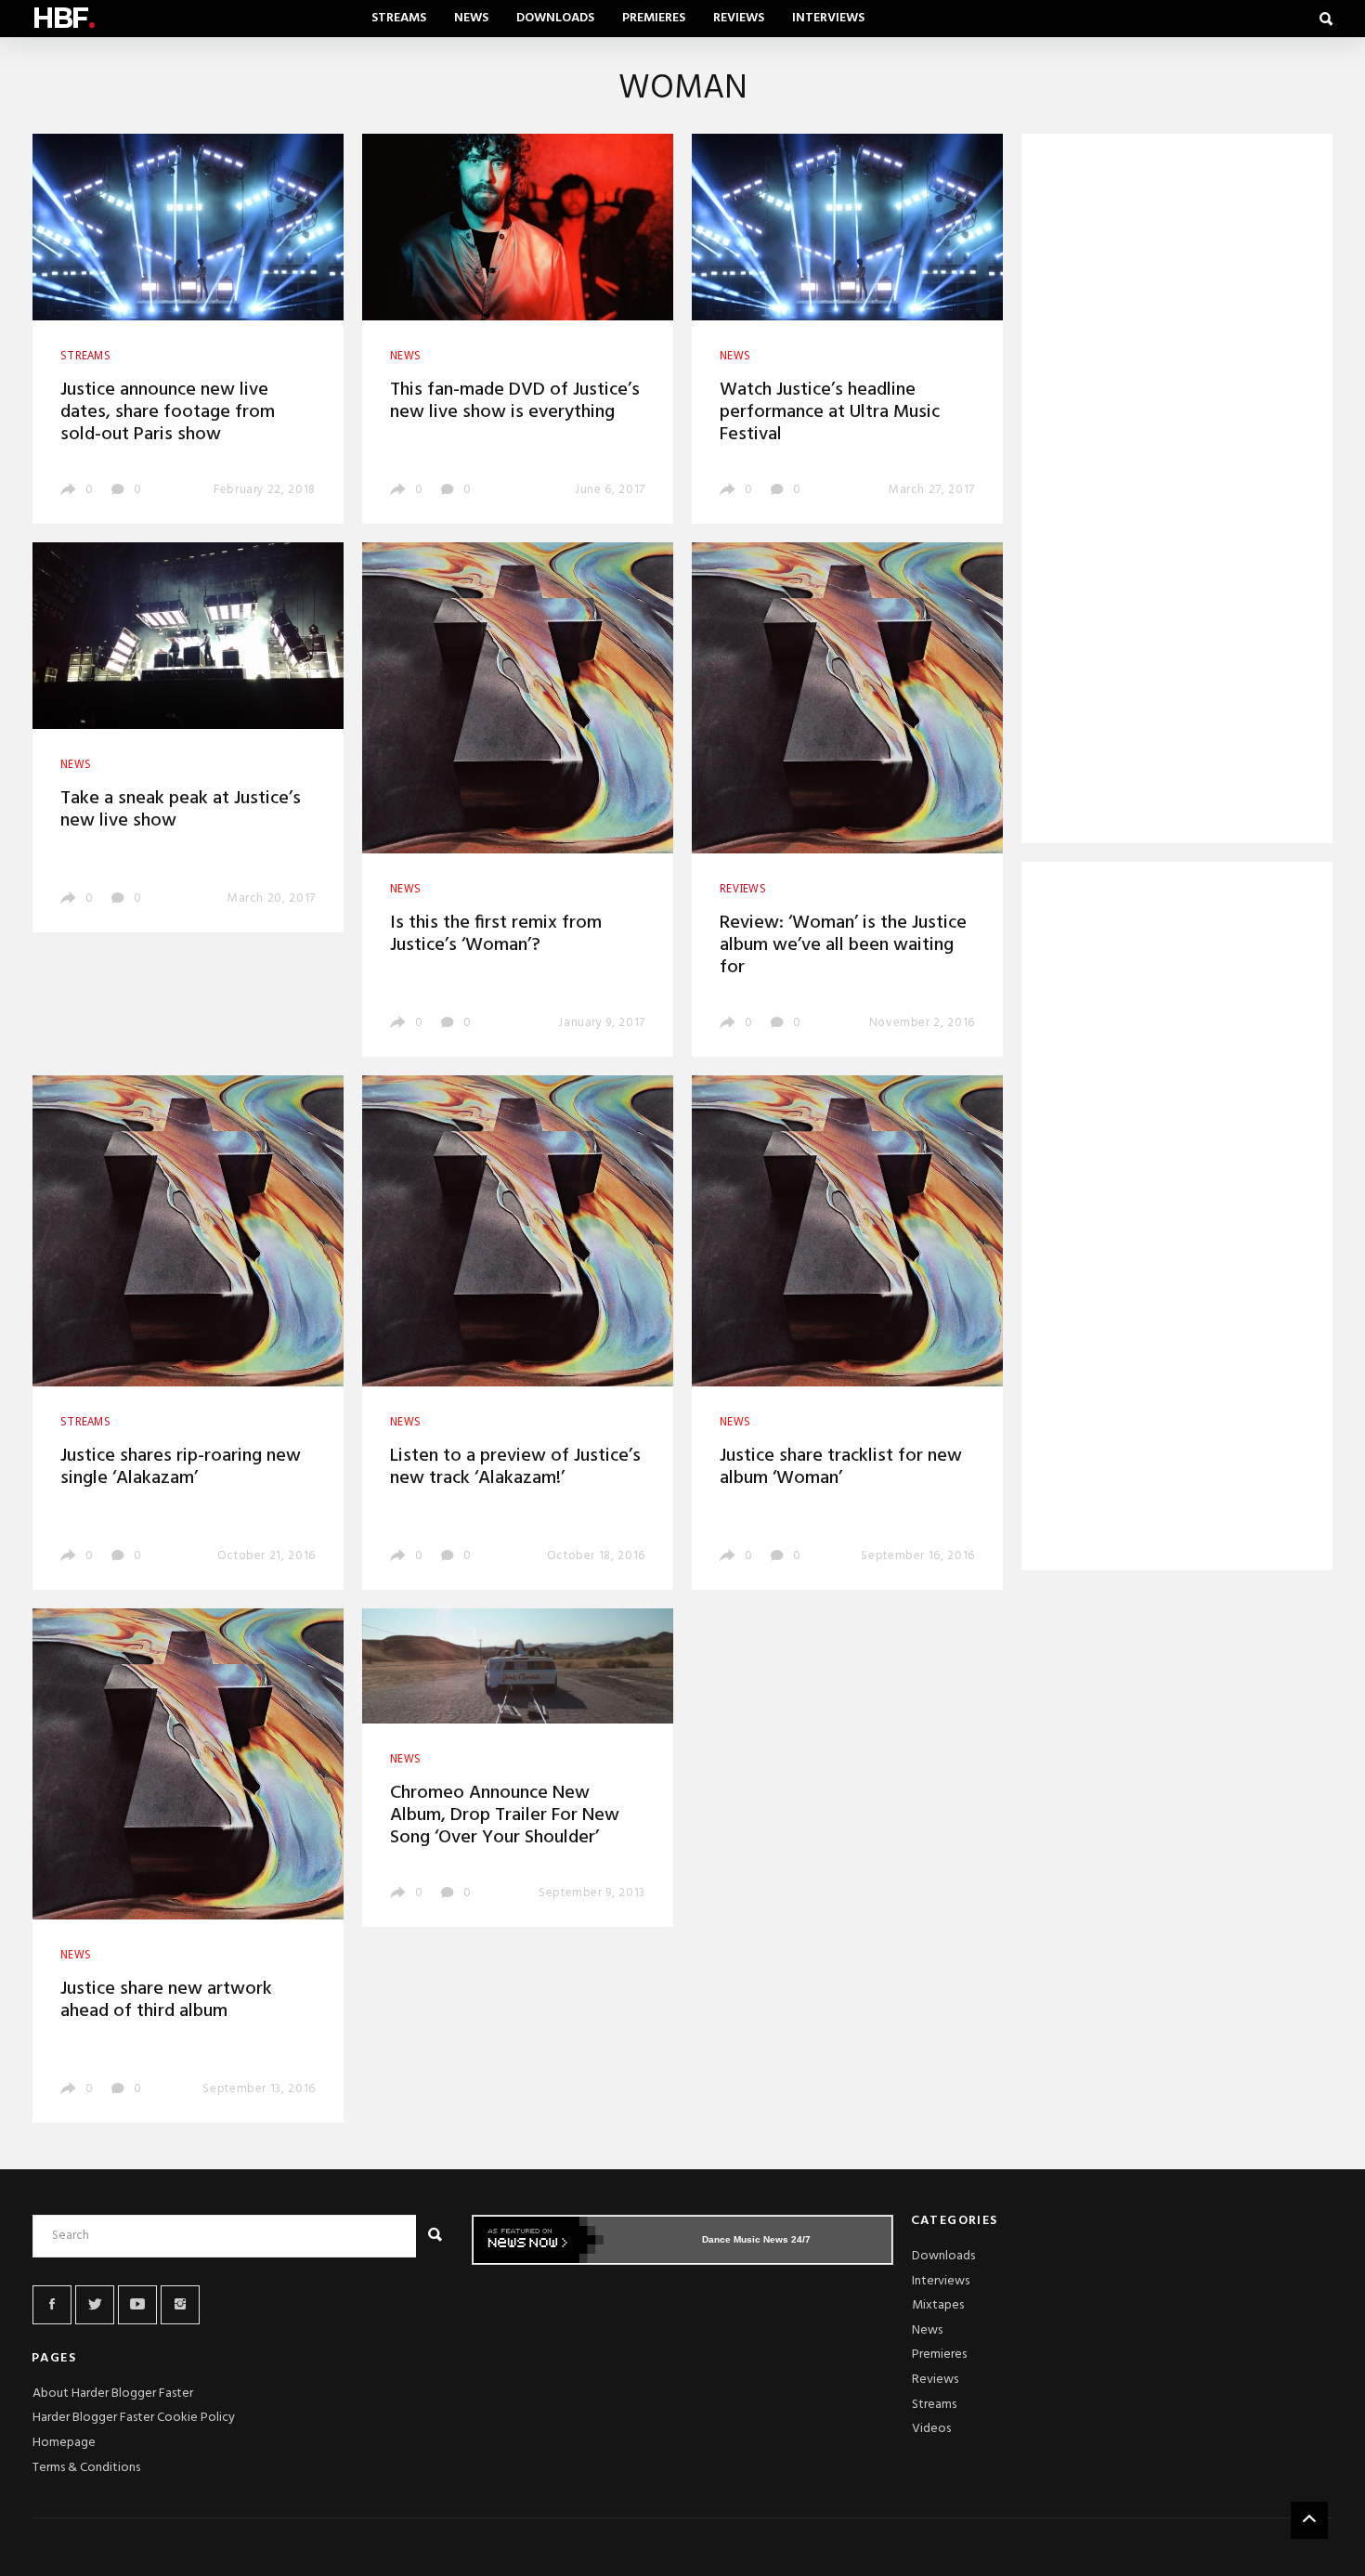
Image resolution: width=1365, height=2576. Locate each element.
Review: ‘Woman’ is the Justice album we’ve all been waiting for (843, 945)
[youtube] (137, 2305)
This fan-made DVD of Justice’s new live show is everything (515, 401)
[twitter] (95, 2305)
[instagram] (180, 2305)
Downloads (555, 18)
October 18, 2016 (596, 1556)
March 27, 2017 (932, 490)
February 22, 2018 (265, 490)
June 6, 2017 (610, 490)
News (471, 18)
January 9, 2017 (602, 1023)
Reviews (739, 18)
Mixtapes (938, 2305)
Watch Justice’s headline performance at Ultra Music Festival (830, 412)
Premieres (654, 18)
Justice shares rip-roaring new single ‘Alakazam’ (181, 1467)
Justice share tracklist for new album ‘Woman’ (841, 1467)
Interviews (828, 18)
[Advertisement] (1177, 492)
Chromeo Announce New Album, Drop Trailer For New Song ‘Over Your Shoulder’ (505, 1815)
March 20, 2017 (272, 898)
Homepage (64, 2443)
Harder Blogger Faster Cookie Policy (134, 2418)
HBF (63, 18)
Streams (399, 18)
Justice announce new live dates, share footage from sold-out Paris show (168, 412)
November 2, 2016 (922, 1023)
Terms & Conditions (86, 2468)
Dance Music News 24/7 (756, 2239)
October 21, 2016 (266, 1556)
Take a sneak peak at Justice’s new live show (181, 810)
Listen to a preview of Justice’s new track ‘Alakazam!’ (515, 1467)
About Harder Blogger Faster (113, 2394)
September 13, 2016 (259, 2089)
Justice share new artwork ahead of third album (166, 2000)
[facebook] (52, 2305)
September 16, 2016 (918, 1556)
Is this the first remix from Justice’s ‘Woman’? (496, 934)
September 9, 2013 (592, 1893)
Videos (931, 2429)
